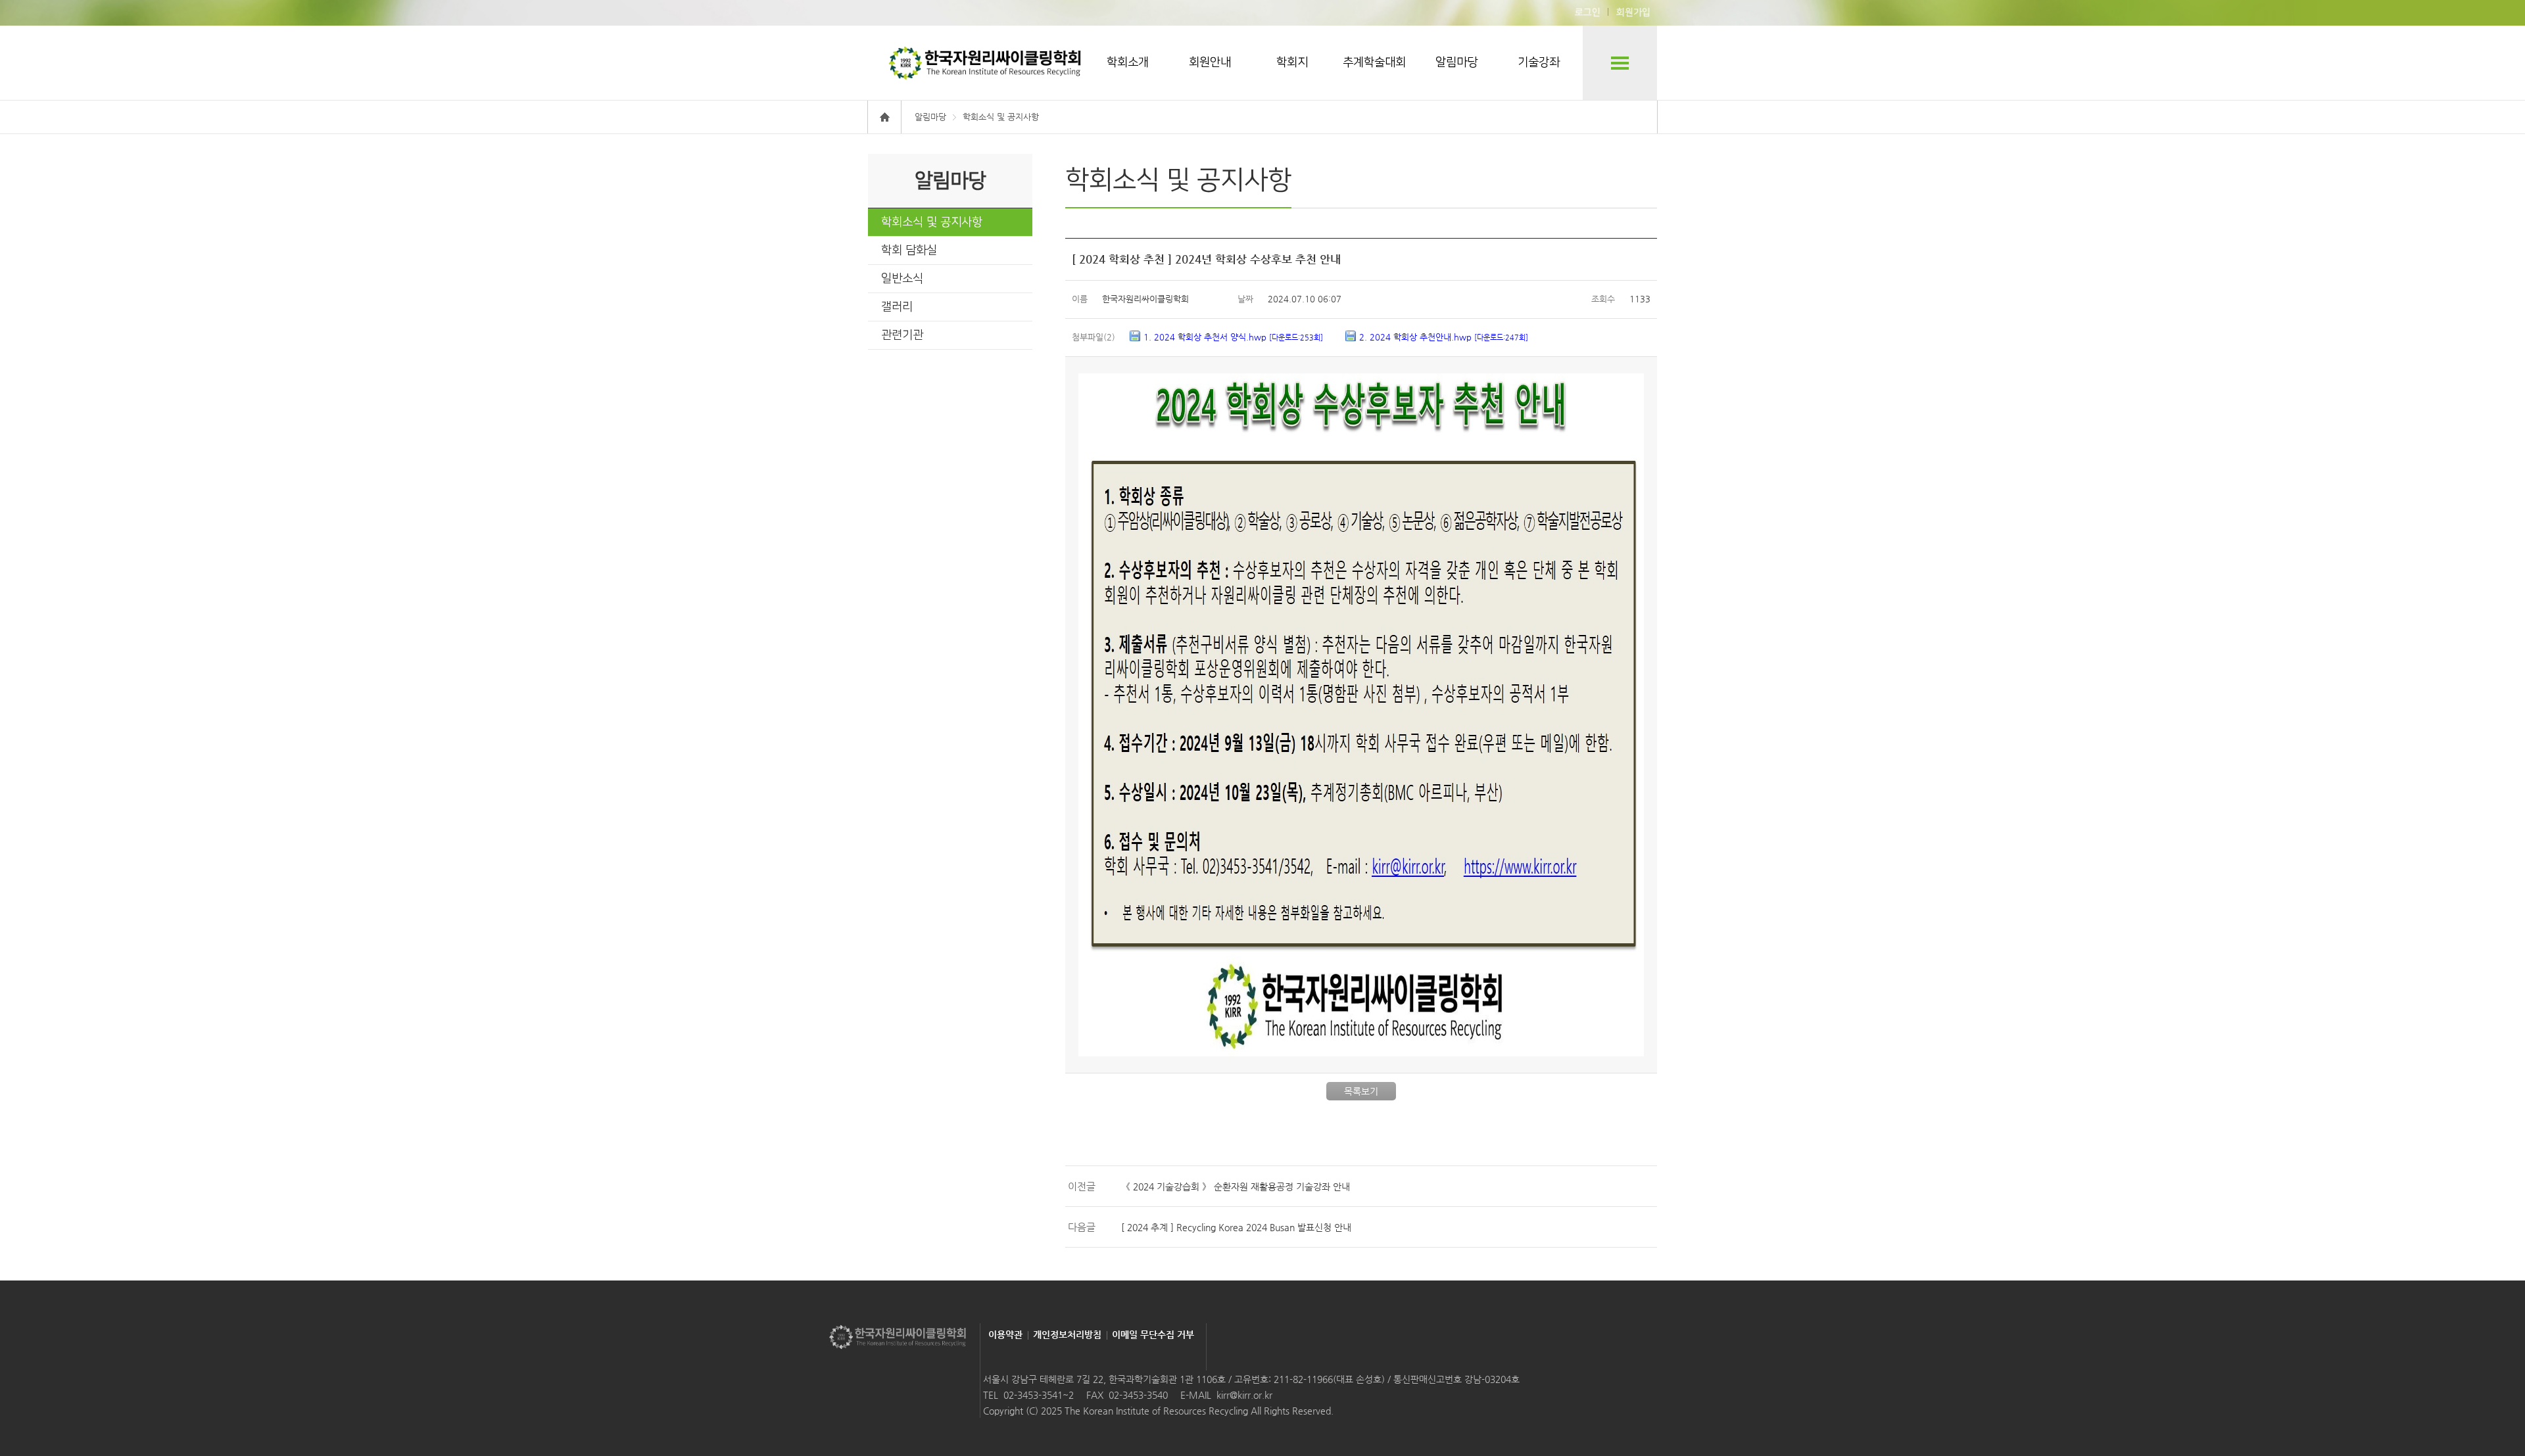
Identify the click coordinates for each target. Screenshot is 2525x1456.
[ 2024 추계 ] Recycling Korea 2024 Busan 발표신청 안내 (1236, 1227)
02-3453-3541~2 (1039, 1395)
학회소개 (1128, 62)
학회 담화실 (909, 250)
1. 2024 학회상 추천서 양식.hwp (1233, 337)
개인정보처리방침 (1067, 1334)
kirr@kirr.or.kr (1244, 1395)
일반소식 (902, 279)
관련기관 (902, 335)
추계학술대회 (1374, 62)
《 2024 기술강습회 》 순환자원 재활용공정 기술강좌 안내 (1236, 1186)
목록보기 (1361, 1091)
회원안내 (1210, 62)
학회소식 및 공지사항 (932, 222)
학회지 (1292, 62)
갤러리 (897, 307)
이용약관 (1005, 1334)
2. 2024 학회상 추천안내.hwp (1444, 337)
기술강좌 (1539, 62)
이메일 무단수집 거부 (1153, 1334)
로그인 (1588, 12)
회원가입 (1633, 12)
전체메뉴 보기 (1620, 63)
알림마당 (1456, 62)
